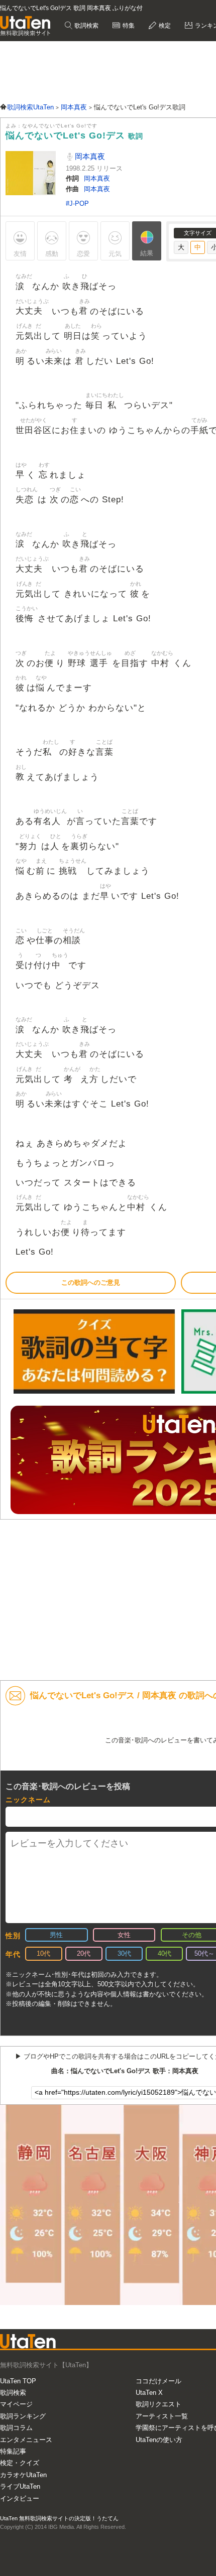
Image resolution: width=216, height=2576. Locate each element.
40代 (165, 1953)
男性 (56, 1935)
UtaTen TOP (18, 2381)
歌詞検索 (86, 26)
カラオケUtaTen (23, 2475)
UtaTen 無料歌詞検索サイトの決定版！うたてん (59, 2518)
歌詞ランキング (23, 2416)
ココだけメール (158, 2381)
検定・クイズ (20, 2463)
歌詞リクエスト (158, 2404)
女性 (124, 1935)
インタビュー (20, 2498)
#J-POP (77, 204)
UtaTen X (149, 2393)
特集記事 (13, 2451)
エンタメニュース (26, 2440)
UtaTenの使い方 (159, 2440)
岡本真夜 (89, 156)
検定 (164, 26)
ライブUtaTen (20, 2486)
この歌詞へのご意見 (91, 1282)
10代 (43, 1953)
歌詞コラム (16, 2428)
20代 (84, 1953)
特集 (128, 26)
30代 (124, 1953)
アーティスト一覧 (162, 2416)
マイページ (16, 2404)
